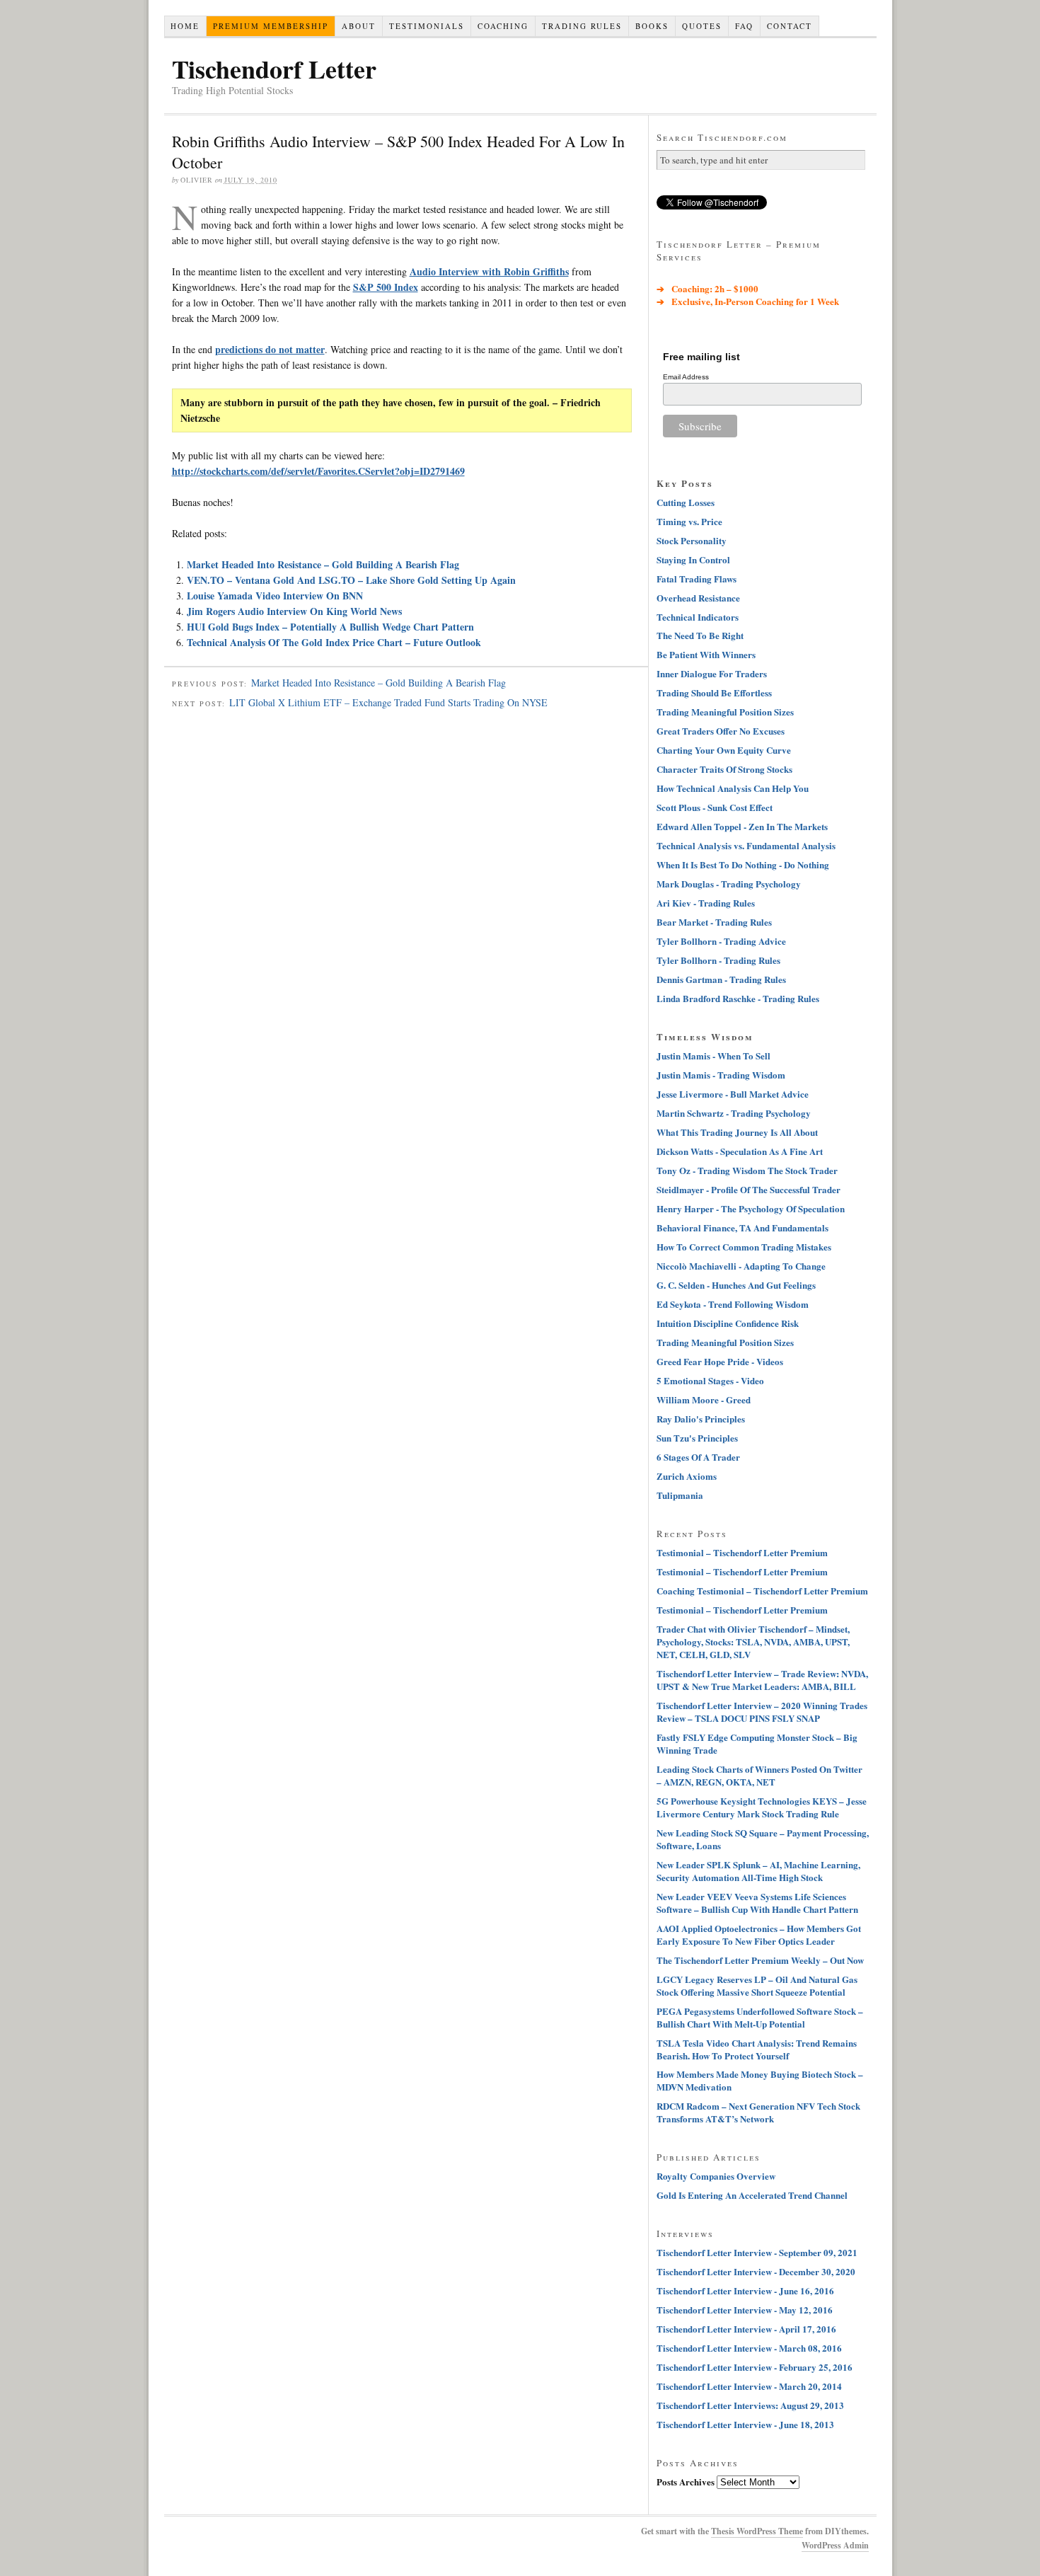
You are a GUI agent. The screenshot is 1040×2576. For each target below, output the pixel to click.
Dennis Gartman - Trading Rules (721, 979)
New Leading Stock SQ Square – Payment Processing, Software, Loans (763, 1839)
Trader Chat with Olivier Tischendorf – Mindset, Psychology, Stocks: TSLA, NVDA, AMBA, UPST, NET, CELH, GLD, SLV (753, 1641)
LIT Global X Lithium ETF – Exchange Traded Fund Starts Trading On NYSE (388, 702)
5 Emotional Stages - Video (710, 1380)
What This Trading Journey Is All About (737, 1132)
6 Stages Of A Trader (698, 1457)
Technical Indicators (698, 617)
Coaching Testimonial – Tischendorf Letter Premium (762, 1591)
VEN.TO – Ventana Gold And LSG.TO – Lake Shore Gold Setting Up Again (351, 580)
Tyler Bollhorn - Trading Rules (718, 960)
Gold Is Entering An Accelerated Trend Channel (752, 2195)
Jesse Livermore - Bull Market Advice (733, 1094)
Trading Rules (582, 26)
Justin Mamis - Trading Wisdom (721, 1075)
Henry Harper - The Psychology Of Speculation (751, 1208)
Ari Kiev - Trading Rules (706, 903)
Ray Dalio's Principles (701, 1419)
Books (652, 26)
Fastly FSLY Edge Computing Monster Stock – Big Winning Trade (757, 1743)
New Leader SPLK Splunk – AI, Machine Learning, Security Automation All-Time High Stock (758, 1871)
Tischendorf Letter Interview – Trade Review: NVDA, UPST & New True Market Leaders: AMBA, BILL (762, 1680)
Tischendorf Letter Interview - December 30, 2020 (756, 2271)
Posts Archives (686, 2482)
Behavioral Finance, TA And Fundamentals (743, 1227)
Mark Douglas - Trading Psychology (729, 884)
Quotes (702, 26)
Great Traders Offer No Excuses (721, 731)
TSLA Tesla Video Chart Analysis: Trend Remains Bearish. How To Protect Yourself (757, 2049)
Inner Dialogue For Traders (712, 673)
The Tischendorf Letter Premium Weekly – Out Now (760, 1960)
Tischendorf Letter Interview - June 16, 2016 (745, 2290)
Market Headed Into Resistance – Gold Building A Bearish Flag (323, 564)
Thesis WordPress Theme (757, 2531)
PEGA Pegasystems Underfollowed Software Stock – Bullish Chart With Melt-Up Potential (760, 2017)
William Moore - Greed (704, 1399)
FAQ (744, 26)
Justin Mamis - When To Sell (713, 1056)
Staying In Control (693, 559)
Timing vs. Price (689, 521)
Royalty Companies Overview (716, 2176)
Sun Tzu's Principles (697, 1438)
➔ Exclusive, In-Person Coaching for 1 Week (748, 301)
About (359, 26)
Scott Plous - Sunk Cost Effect (715, 807)
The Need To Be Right (700, 635)
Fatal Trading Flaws (697, 579)
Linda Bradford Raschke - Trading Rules (738, 998)
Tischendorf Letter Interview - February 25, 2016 (755, 2367)
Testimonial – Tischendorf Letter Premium (742, 1552)
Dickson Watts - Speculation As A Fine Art (740, 1151)
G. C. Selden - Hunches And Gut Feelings (736, 1285)
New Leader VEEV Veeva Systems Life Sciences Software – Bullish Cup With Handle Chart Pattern (757, 1903)
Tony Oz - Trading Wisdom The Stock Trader (747, 1170)
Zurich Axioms (687, 1476)
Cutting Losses (686, 502)
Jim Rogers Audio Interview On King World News (294, 611)
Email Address (686, 377)
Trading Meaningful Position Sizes (725, 712)
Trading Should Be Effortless (714, 692)
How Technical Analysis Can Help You (733, 788)
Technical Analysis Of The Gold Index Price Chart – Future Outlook (334, 642)
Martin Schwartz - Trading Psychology (734, 1113)
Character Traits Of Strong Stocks (724, 769)
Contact (790, 26)
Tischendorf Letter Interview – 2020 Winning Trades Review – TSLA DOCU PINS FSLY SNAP (762, 1712)
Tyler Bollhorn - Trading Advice (721, 941)
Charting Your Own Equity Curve (724, 750)
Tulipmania (680, 1495)
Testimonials (427, 26)
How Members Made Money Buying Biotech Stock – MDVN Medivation (760, 2080)
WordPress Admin (835, 2545)
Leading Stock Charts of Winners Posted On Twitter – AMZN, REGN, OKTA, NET (759, 1775)
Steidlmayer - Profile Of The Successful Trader (749, 1189)
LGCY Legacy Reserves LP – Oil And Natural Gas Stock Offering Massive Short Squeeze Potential (757, 1985)
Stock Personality (692, 540)
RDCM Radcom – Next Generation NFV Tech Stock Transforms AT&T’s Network (758, 2112)
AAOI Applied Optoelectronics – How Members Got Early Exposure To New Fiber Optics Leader (759, 1934)
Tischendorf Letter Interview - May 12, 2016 (745, 2310)
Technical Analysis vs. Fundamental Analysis (746, 845)
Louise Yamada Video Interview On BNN (275, 596)
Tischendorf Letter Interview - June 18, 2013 (745, 2424)
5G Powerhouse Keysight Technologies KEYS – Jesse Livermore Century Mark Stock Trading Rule (762, 1807)
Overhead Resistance (698, 598)
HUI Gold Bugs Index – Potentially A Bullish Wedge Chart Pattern (330, 627)
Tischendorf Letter (274, 69)
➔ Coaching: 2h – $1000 (707, 288)
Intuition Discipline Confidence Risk (728, 1323)
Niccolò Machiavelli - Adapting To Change (741, 1266)
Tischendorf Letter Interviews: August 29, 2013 (750, 2405)
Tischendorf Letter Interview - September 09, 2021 (757, 2252)
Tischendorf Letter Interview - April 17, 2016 (746, 2329)
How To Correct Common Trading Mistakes (744, 1247)
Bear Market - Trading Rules (714, 922)
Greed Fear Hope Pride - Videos (720, 1361)
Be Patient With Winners (706, 654)
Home (185, 26)
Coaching (503, 26)
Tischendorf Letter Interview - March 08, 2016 (749, 2348)
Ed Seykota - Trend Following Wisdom (733, 1304)
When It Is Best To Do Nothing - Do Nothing (743, 864)
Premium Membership (271, 26)
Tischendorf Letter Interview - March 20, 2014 (749, 2386)
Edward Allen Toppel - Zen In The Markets (742, 826)
